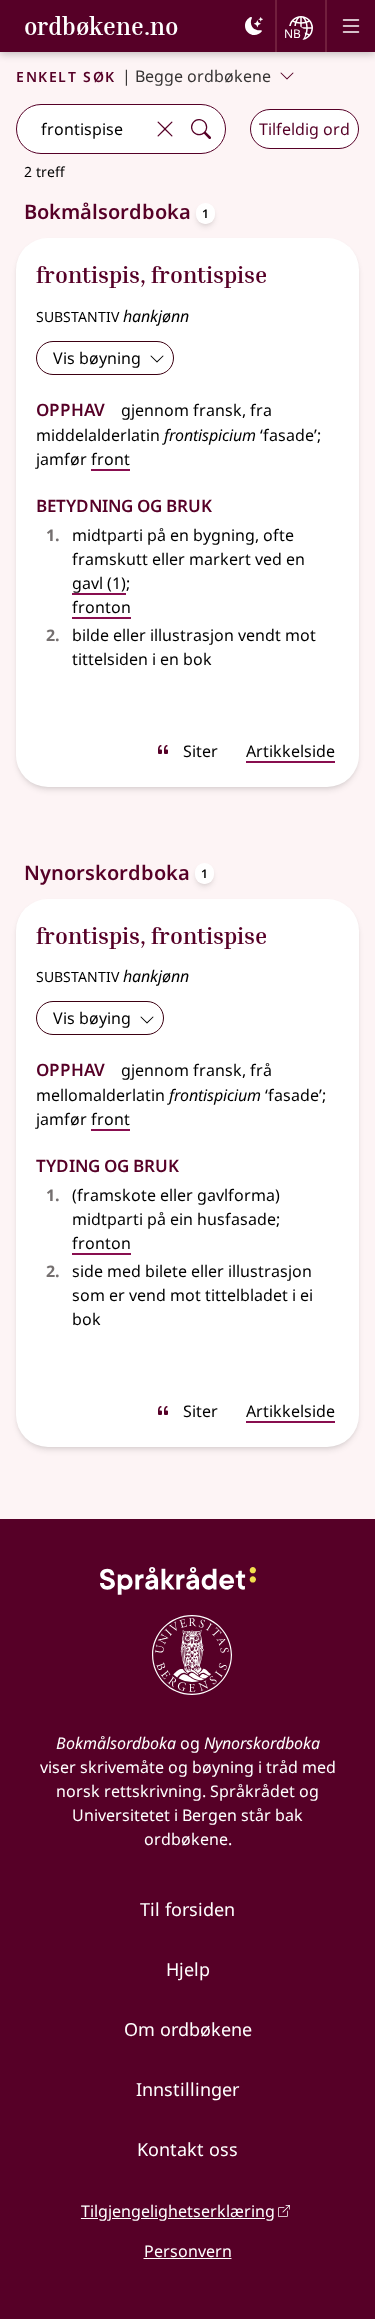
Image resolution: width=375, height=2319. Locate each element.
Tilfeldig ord (304, 129)
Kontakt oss (187, 2149)
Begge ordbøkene (203, 76)
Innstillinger (187, 2089)
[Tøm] (165, 129)
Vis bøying (92, 1018)
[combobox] (82, 129)
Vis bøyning (97, 358)
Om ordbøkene (188, 2029)
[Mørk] (254, 26)
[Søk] (201, 129)
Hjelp (188, 1969)
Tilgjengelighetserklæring (178, 2211)
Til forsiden (187, 1909)
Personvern (188, 2251)
